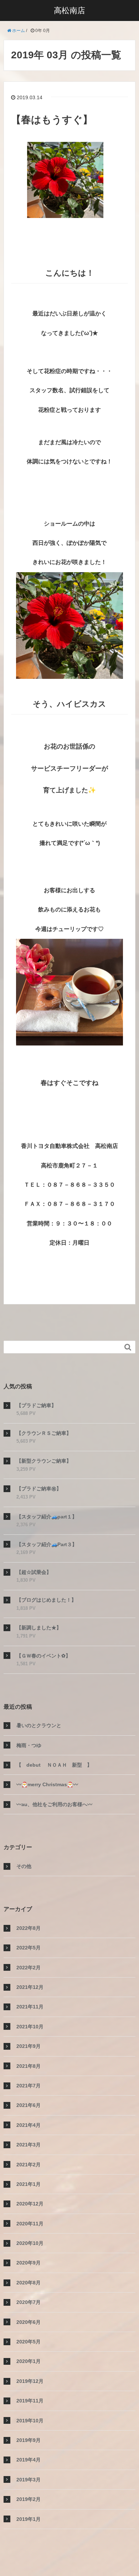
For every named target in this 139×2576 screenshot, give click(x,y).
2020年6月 (29, 2322)
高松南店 (69, 10)
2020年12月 (30, 2204)
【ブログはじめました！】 (46, 1600)
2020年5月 (29, 2342)
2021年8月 (29, 2066)
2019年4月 (29, 2460)
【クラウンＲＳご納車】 (44, 1433)
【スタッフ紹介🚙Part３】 (47, 1544)
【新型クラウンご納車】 (44, 1461)
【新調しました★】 (39, 1628)
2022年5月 (29, 1948)
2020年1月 (29, 2361)
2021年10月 (30, 2027)
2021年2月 (29, 2165)
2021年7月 (29, 2086)
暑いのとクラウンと (39, 1725)
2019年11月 (30, 2401)
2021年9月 (29, 2046)
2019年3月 (29, 2480)
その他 (24, 1866)
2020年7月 (29, 2302)
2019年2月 (29, 2499)
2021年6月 (29, 2105)
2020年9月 (29, 2263)
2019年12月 (30, 2381)
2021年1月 (29, 2184)
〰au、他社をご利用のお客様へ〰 (54, 1804)
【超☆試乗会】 (34, 1572)
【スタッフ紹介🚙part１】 (47, 1517)
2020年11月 (30, 2224)
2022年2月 (29, 1968)
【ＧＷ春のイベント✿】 (43, 1656)
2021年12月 (30, 1987)
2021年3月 (29, 2145)
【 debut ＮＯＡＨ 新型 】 (54, 1765)
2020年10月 (30, 2243)
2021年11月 (30, 2007)
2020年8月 (29, 2283)
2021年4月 (29, 2125)
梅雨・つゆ (29, 1745)
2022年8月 (29, 1928)
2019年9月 (29, 2440)
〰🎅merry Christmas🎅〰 (47, 1784)
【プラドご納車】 (36, 1405)
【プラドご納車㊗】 (39, 1489)
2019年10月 (30, 2421)
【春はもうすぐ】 (52, 120)
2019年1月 (29, 2519)
